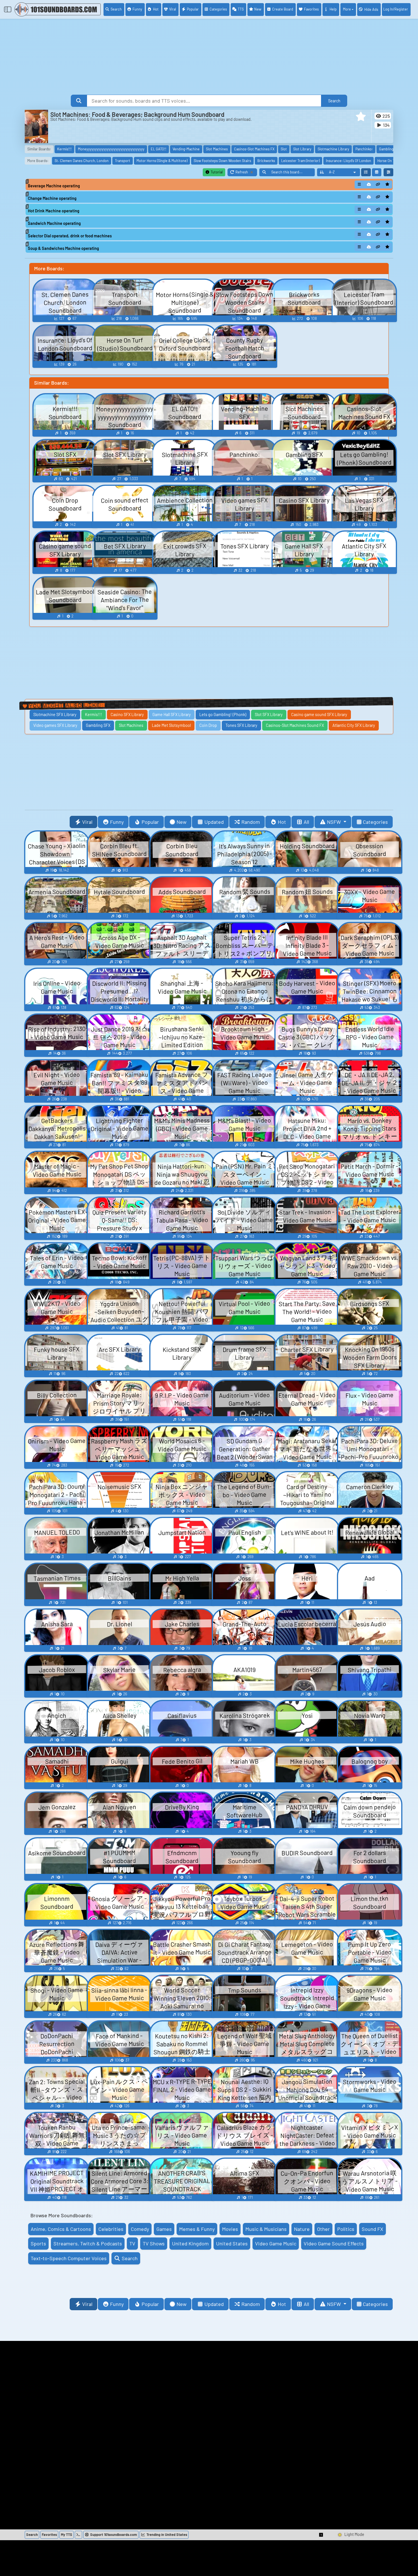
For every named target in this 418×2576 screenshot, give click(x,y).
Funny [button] (117, 822)
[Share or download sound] (359, 184)
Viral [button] (87, 822)
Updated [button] (214, 822)
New (258, 9)
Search (116, 9)
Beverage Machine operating (54, 186)
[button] (361, 117)
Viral (173, 9)
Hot (156, 9)
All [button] (306, 822)
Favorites (311, 9)
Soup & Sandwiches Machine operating (63, 248)
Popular (193, 9)
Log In (396, 9)
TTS (241, 9)
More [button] (347, 9)
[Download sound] (369, 184)
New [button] (182, 822)
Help (333, 9)
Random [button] (251, 822)
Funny (137, 9)
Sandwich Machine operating (54, 223)
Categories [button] (375, 822)
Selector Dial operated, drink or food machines (70, 236)
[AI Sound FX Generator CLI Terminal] (78, 2535)
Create (283, 9)
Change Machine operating (52, 198)
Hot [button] (282, 822)
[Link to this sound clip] (378, 184)
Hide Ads (371, 9)
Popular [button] (150, 822)
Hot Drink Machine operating (54, 211)
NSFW (335, 822)
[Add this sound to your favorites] (387, 184)
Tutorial (216, 172)
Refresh (246, 173)
